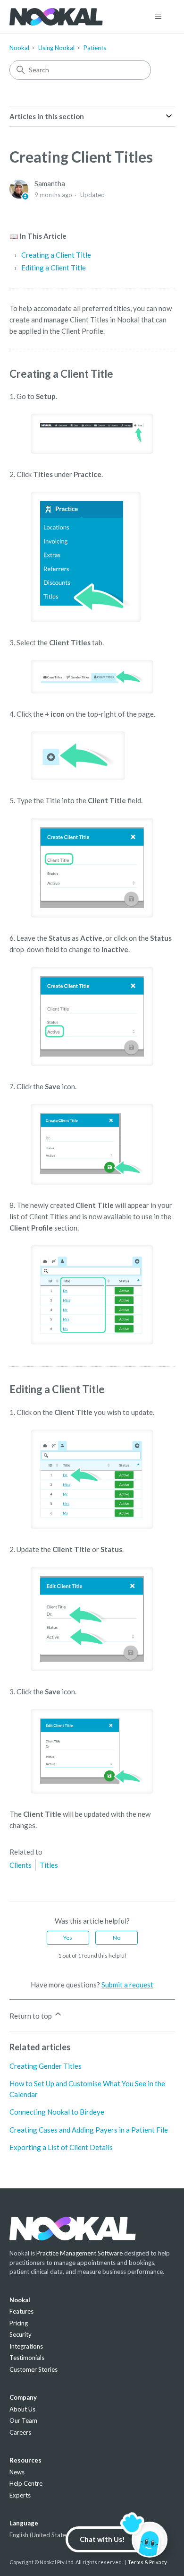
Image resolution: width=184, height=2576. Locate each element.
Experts (20, 2495)
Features (21, 2311)
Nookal (19, 48)
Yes (68, 1938)
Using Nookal (56, 48)
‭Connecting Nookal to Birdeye (57, 2112)
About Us (22, 2409)
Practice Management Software (79, 2253)
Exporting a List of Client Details (61, 2147)
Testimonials (27, 2358)
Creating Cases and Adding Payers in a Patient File (89, 2130)
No (117, 1938)
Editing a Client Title (54, 268)
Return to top (31, 2016)
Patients (95, 48)
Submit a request (127, 1985)
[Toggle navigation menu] (158, 17)
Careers (20, 2432)
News (17, 2472)
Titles (49, 1865)
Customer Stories (33, 2369)
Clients (21, 1865)
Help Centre (26, 2483)
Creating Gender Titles (46, 2066)
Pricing (19, 2323)
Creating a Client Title (56, 255)
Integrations (26, 2346)
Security (21, 2334)
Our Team (23, 2420)
